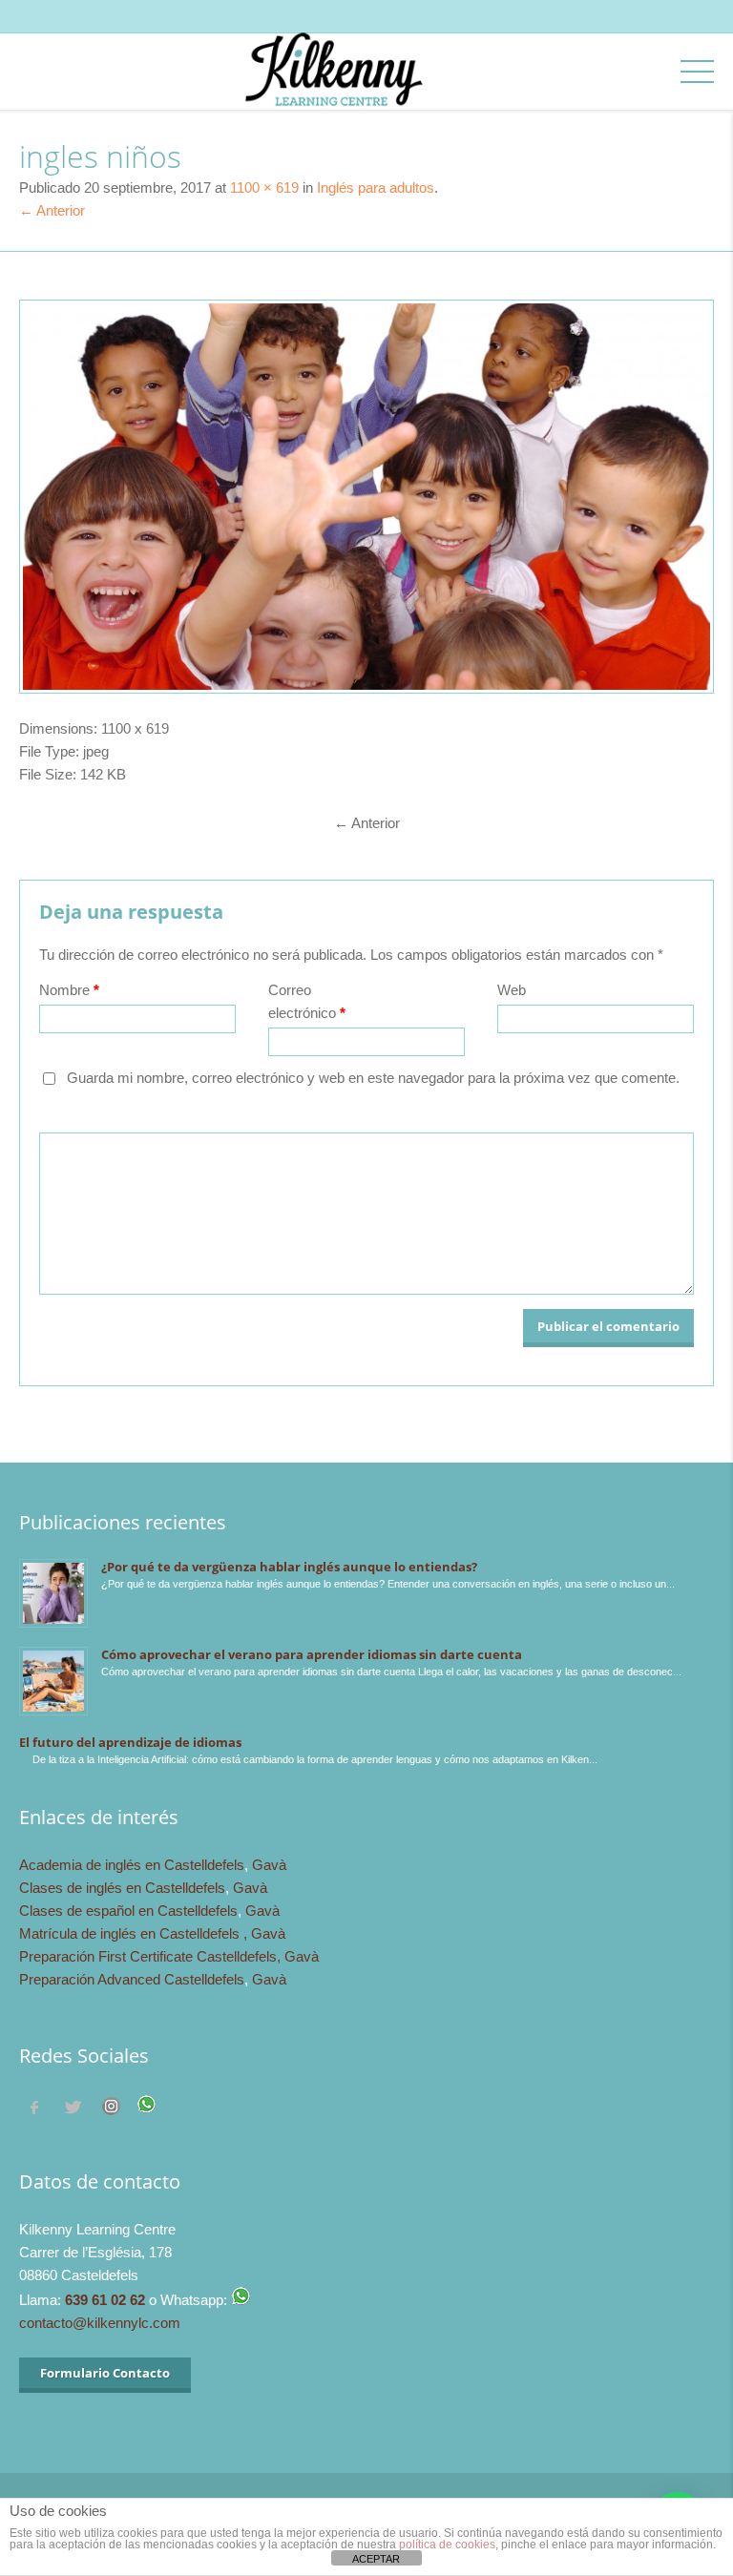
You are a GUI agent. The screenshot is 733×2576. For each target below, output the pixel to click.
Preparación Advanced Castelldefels (132, 1979)
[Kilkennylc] (333, 88)
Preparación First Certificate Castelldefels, (152, 1956)
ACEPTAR (376, 2559)
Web (512, 990)
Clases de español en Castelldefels (128, 1911)
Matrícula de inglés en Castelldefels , (135, 1933)
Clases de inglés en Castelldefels (122, 1888)
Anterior (367, 823)
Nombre (69, 990)
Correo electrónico (307, 1001)
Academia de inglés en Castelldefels (132, 1865)
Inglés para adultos (376, 187)
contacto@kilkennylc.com (100, 2323)
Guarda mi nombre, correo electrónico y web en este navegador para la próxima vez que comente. (373, 1078)
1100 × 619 (264, 187)
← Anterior (52, 210)
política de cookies (447, 2545)
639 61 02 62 (105, 2300)
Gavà (269, 1865)
